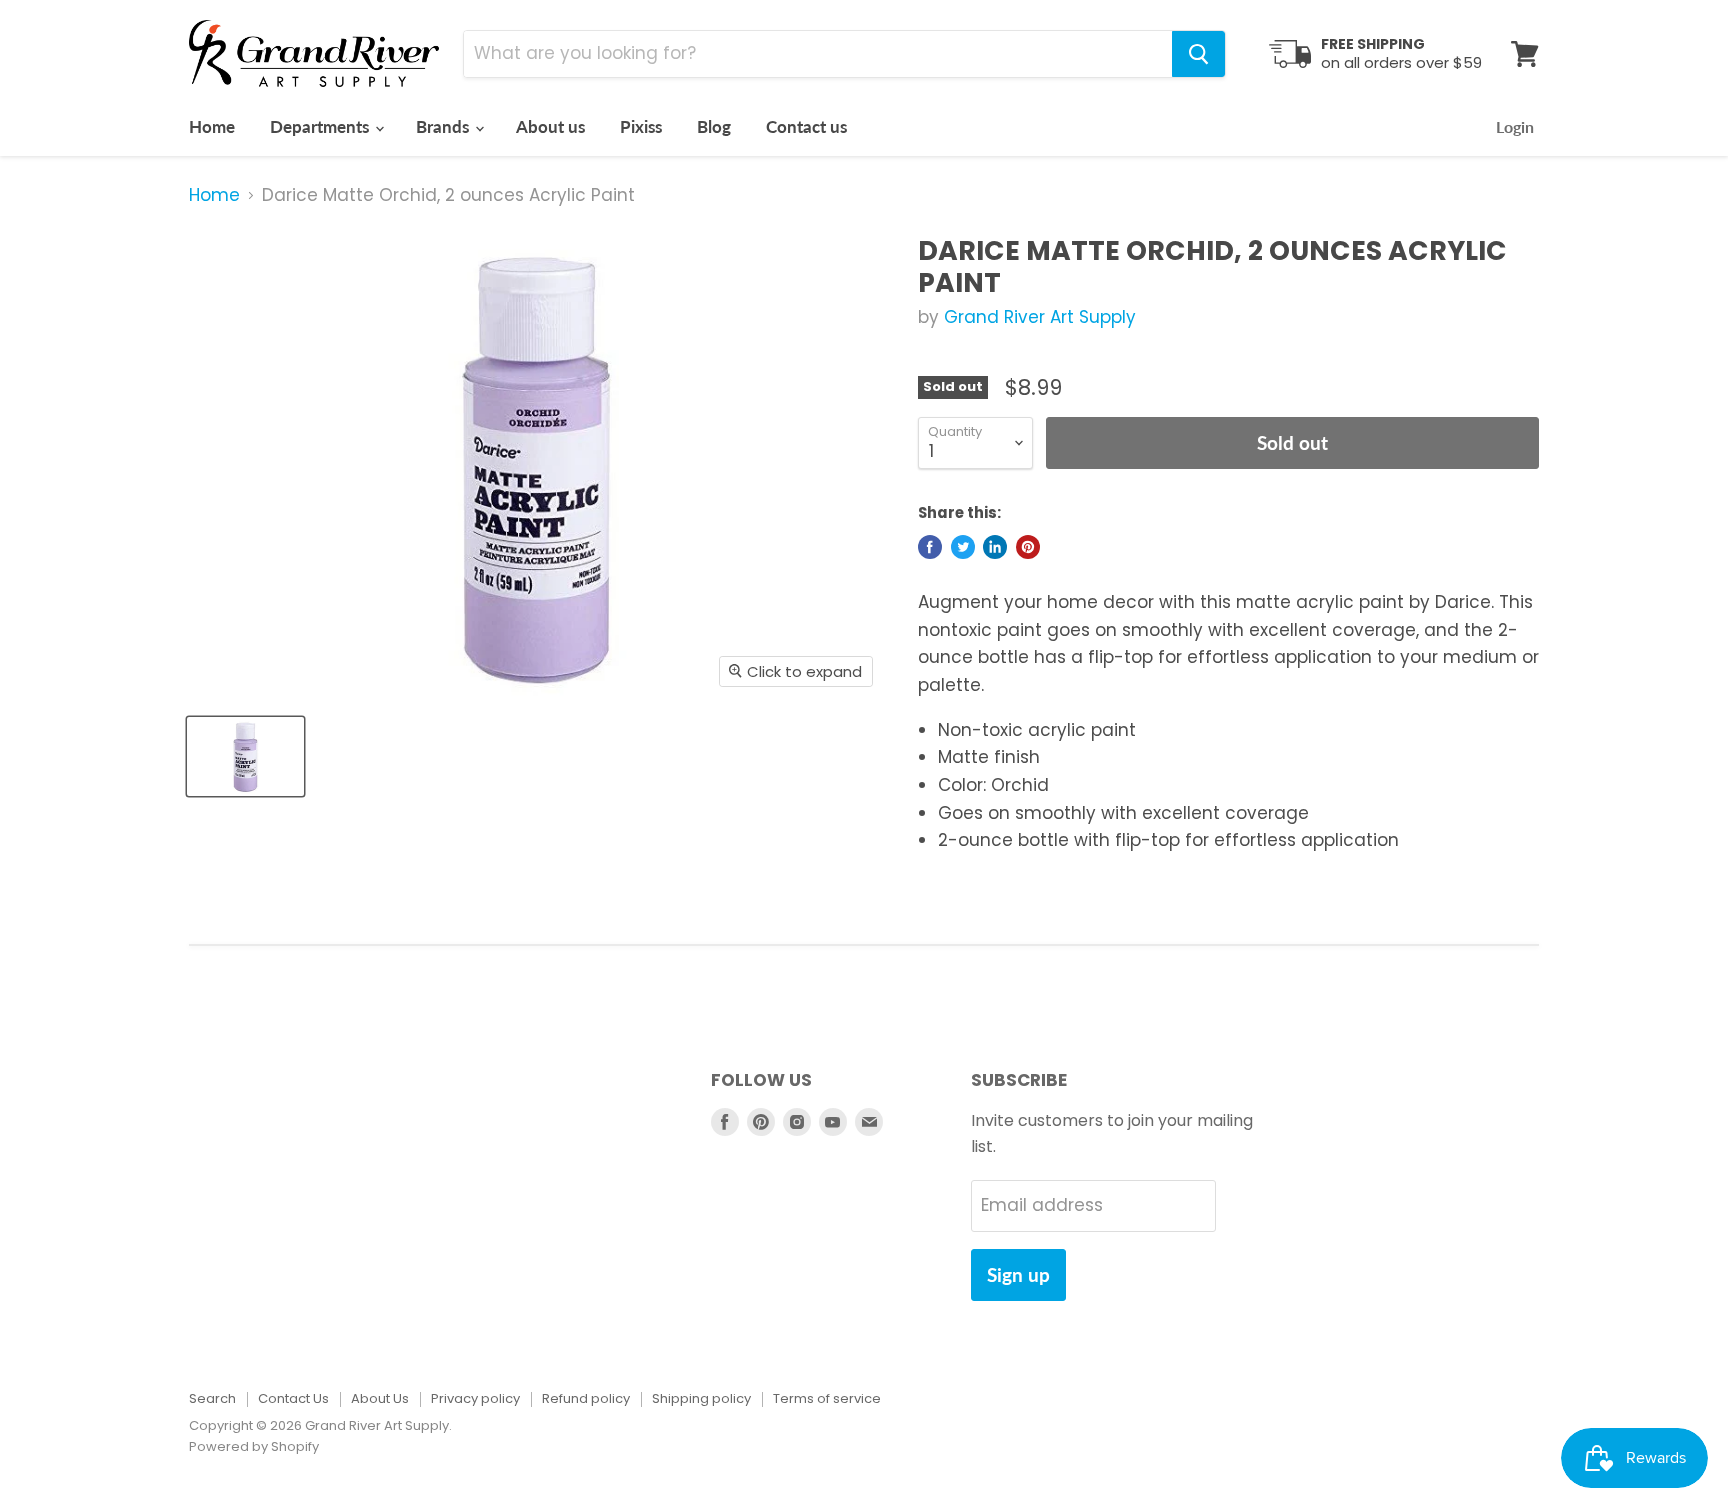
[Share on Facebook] (930, 547)
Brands (444, 126)
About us (550, 126)
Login (1515, 126)
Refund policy (586, 1398)
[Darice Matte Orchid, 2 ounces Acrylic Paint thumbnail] (245, 756)
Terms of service (827, 1398)
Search (212, 1398)
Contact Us (293, 1398)
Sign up (1018, 1274)
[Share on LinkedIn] (995, 547)
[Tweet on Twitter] (963, 547)
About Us (380, 1398)
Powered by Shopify (254, 1446)
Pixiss (641, 126)
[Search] (1198, 54)
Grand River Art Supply (1040, 317)
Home (212, 126)
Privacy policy (475, 1398)
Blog (714, 126)
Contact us (806, 126)
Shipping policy (701, 1398)
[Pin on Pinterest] (1028, 547)
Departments (321, 126)
